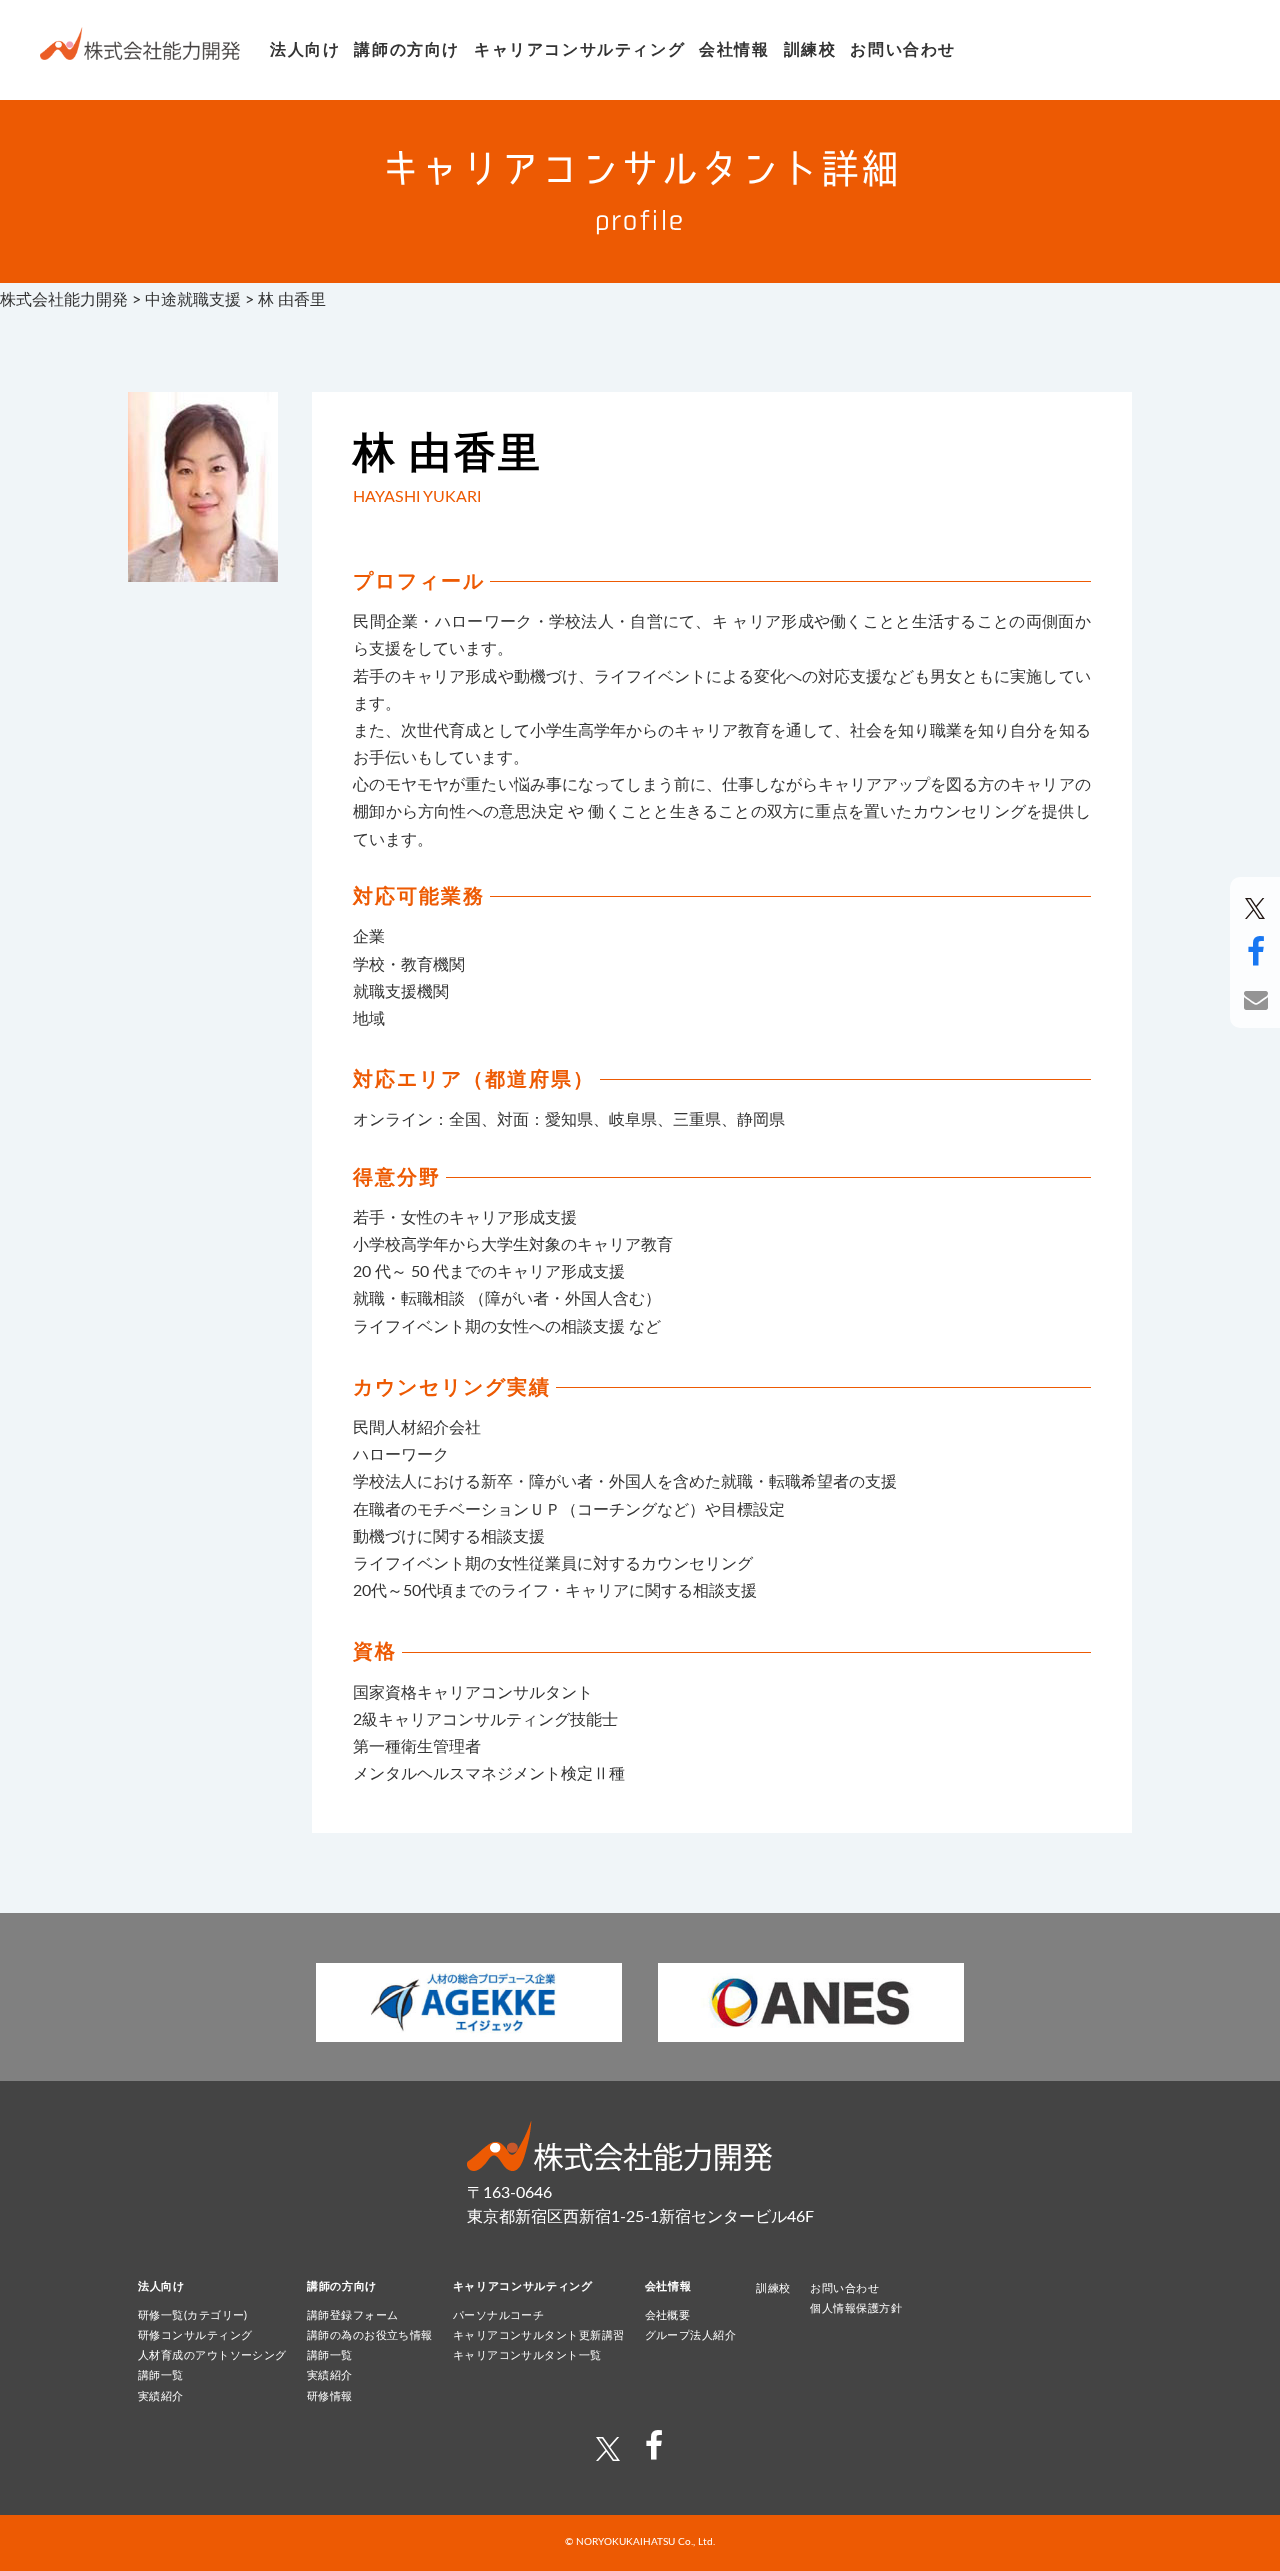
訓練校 (810, 50)
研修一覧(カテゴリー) (193, 2315)
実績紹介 (161, 2396)
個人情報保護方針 (856, 2308)
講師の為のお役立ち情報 (370, 2335)
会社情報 (734, 50)
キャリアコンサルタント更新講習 (539, 2335)
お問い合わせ (903, 50)
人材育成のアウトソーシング (212, 2355)
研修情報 (330, 2396)
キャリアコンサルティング (579, 50)
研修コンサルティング (195, 2335)
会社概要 (668, 2315)
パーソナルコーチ (499, 2315)
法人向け (305, 50)
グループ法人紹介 (691, 2335)
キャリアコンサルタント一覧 (527, 2355)
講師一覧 (161, 2375)
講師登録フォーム (353, 2315)
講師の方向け (407, 50)
